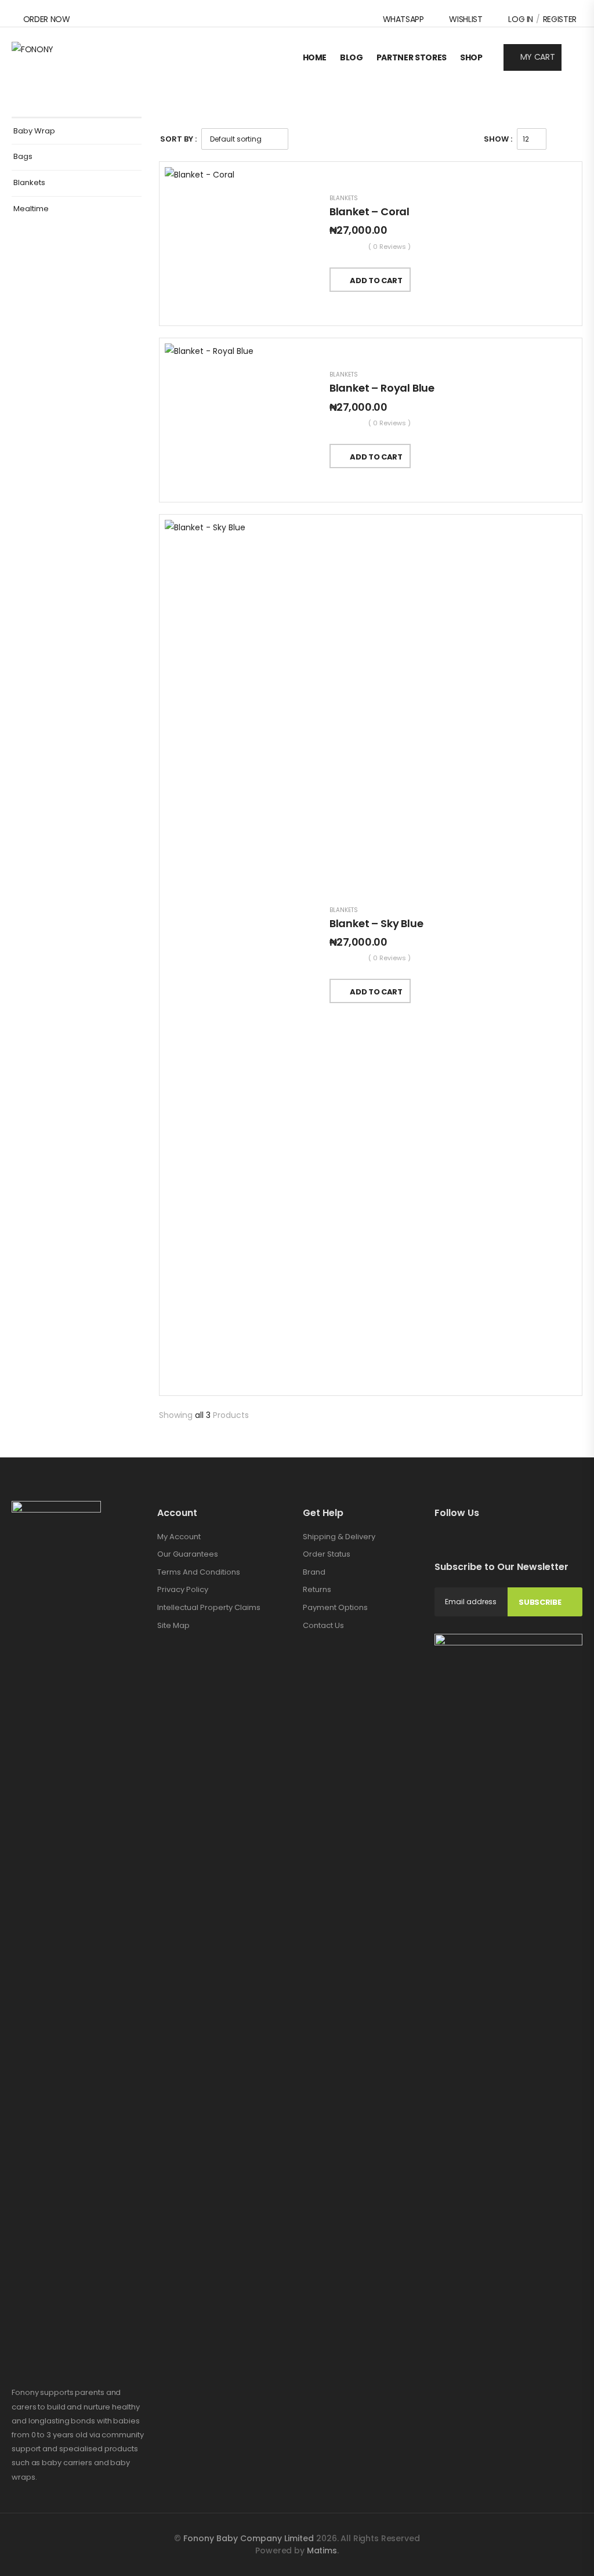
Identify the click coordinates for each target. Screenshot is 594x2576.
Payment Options (335, 1607)
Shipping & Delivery (339, 1537)
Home (315, 57)
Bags (23, 157)
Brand (314, 1572)
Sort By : (178, 139)
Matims (322, 2550)
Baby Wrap (34, 131)
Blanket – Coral (370, 211)
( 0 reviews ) (390, 247)
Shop (471, 57)
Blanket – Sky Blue (376, 923)
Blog (352, 57)
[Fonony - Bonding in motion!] (56, 57)
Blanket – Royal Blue (382, 388)
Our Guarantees (188, 1554)
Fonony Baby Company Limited (250, 2538)
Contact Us (323, 1625)
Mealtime (31, 209)
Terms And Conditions (199, 1572)
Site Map (173, 1625)
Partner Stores (412, 57)
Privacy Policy (183, 1589)
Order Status (327, 1554)
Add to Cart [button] (376, 281)
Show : (498, 139)
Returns (317, 1589)
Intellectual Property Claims (209, 1607)
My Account (179, 1537)
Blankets (29, 183)
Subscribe (540, 1602)
